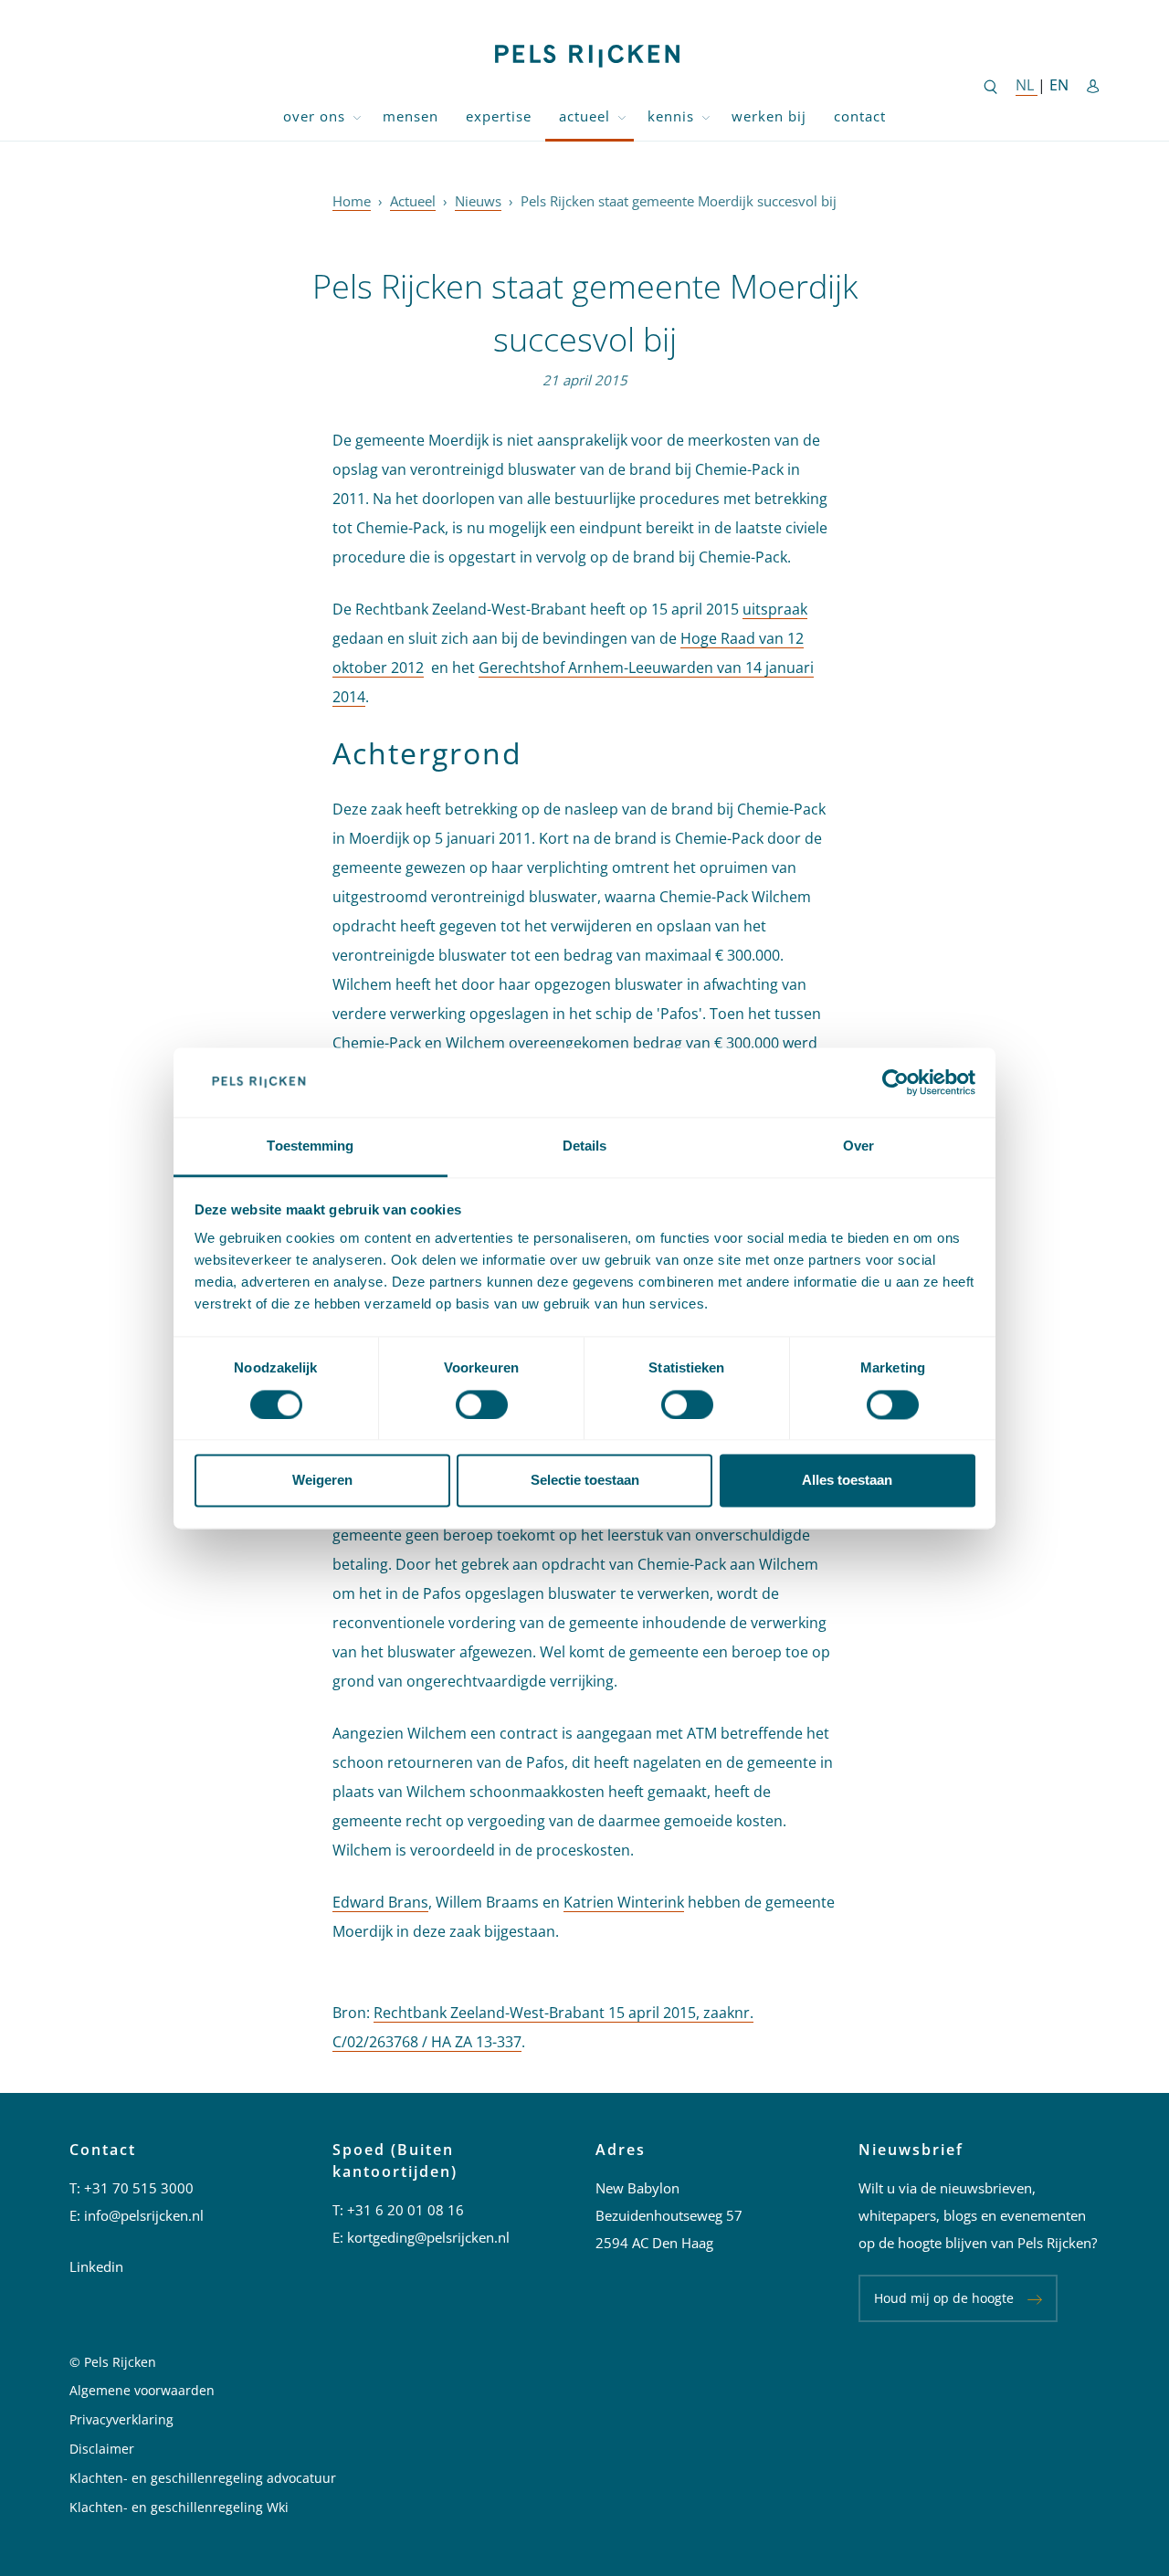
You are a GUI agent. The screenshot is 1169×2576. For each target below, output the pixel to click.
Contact (860, 116)
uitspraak (775, 609)
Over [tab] (858, 1146)
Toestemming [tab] (310, 1146)
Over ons (314, 116)
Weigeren (322, 1481)
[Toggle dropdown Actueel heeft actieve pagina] (622, 116)
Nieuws (478, 201)
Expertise (499, 116)
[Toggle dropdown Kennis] (706, 116)
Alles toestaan (847, 1481)
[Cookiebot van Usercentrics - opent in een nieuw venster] (895, 1082)
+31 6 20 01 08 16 (405, 2210)
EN (1059, 85)
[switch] (482, 1404)
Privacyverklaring (121, 2419)
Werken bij (769, 116)
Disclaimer (102, 2449)
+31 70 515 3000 (139, 2188)
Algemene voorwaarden (142, 2390)
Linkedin (96, 2266)
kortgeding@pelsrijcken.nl (428, 2237)
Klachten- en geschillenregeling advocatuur (203, 2478)
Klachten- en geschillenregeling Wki (179, 2507)
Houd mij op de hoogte (944, 2298)
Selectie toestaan (585, 1481)
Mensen (411, 116)
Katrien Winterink (624, 1902)
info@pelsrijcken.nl (144, 2215)
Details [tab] (585, 1146)
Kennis (671, 116)
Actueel (584, 116)
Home (352, 201)
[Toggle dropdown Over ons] (357, 116)
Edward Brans (380, 1902)
